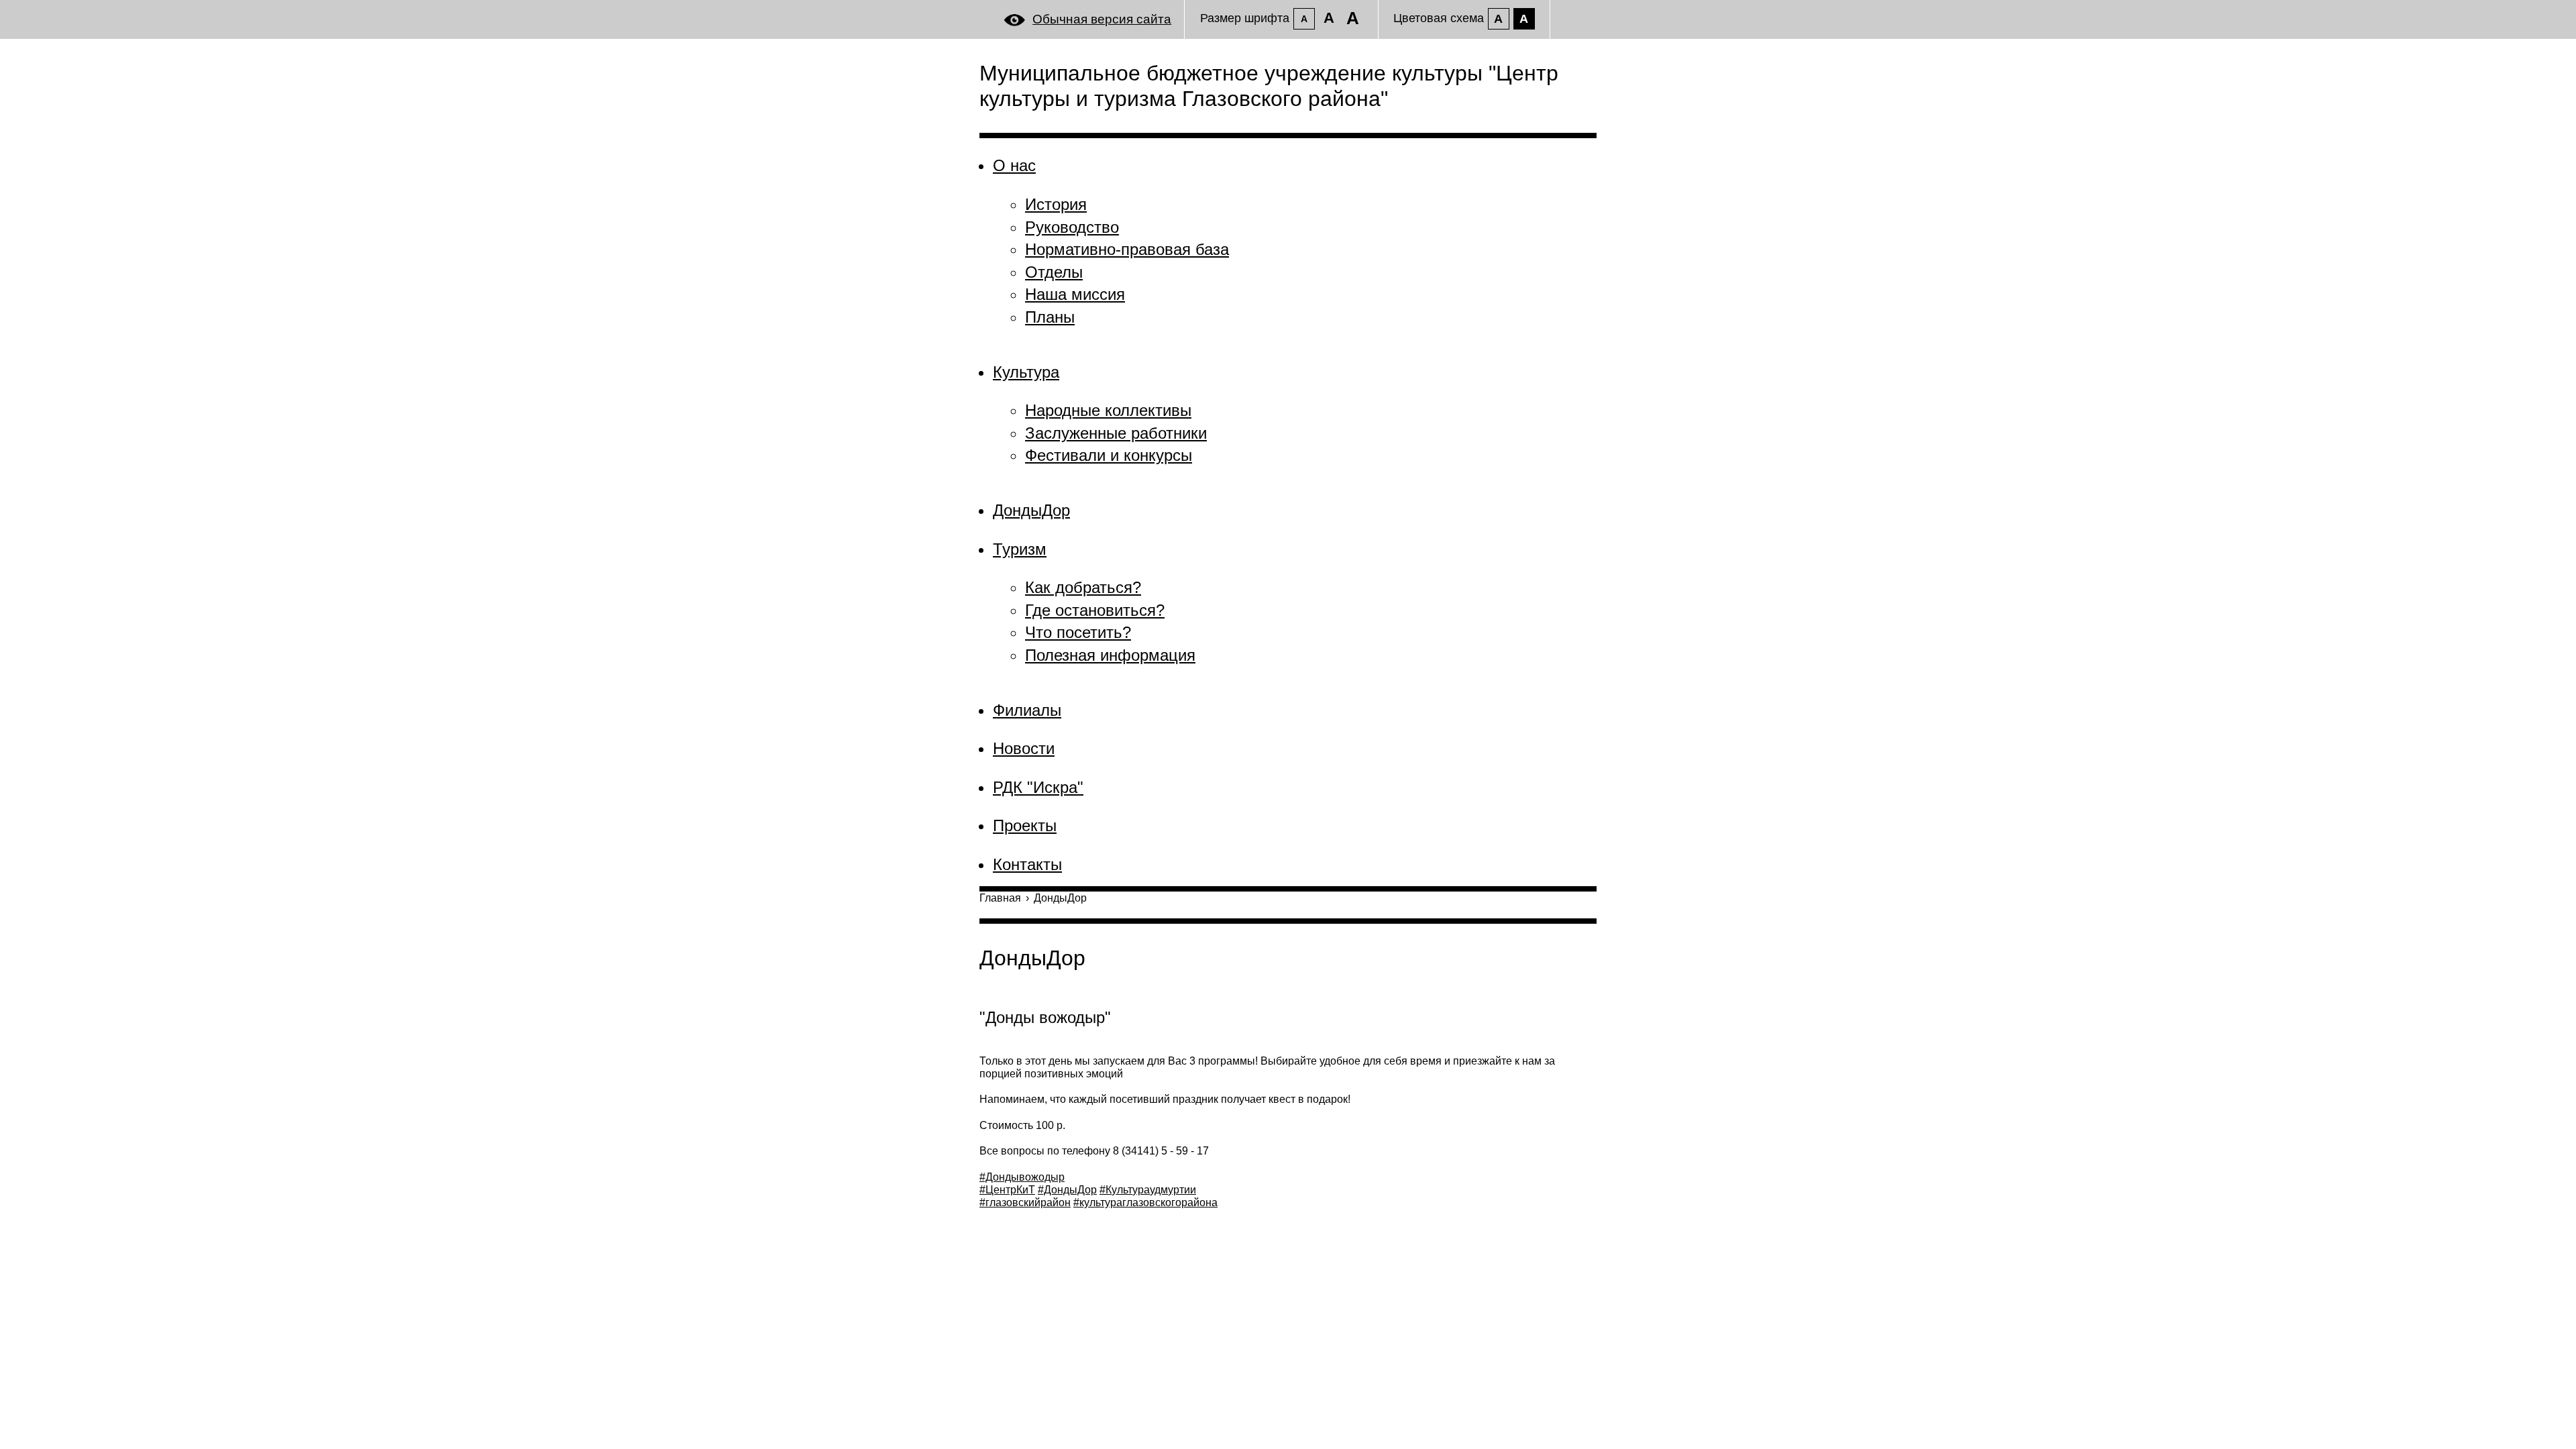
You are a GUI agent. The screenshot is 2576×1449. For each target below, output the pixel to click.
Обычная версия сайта (1102, 19)
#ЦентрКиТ (1007, 1190)
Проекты (1025, 825)
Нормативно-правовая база (1127, 249)
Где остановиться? (1095, 610)
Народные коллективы (1108, 410)
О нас (1014, 165)
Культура (1026, 372)
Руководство (1072, 227)
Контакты (1027, 864)
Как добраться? (1083, 587)
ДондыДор (1031, 510)
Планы (1050, 317)
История (1056, 204)
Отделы (1054, 272)
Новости (1024, 748)
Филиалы (1027, 710)
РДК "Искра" (1038, 787)
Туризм (1020, 549)
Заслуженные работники (1116, 433)
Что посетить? (1078, 632)
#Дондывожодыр (1022, 1177)
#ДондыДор (1067, 1190)
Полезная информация (1110, 655)
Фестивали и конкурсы (1109, 455)
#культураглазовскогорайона (1145, 1202)
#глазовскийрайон (1025, 1202)
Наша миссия (1075, 294)
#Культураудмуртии (1148, 1190)
